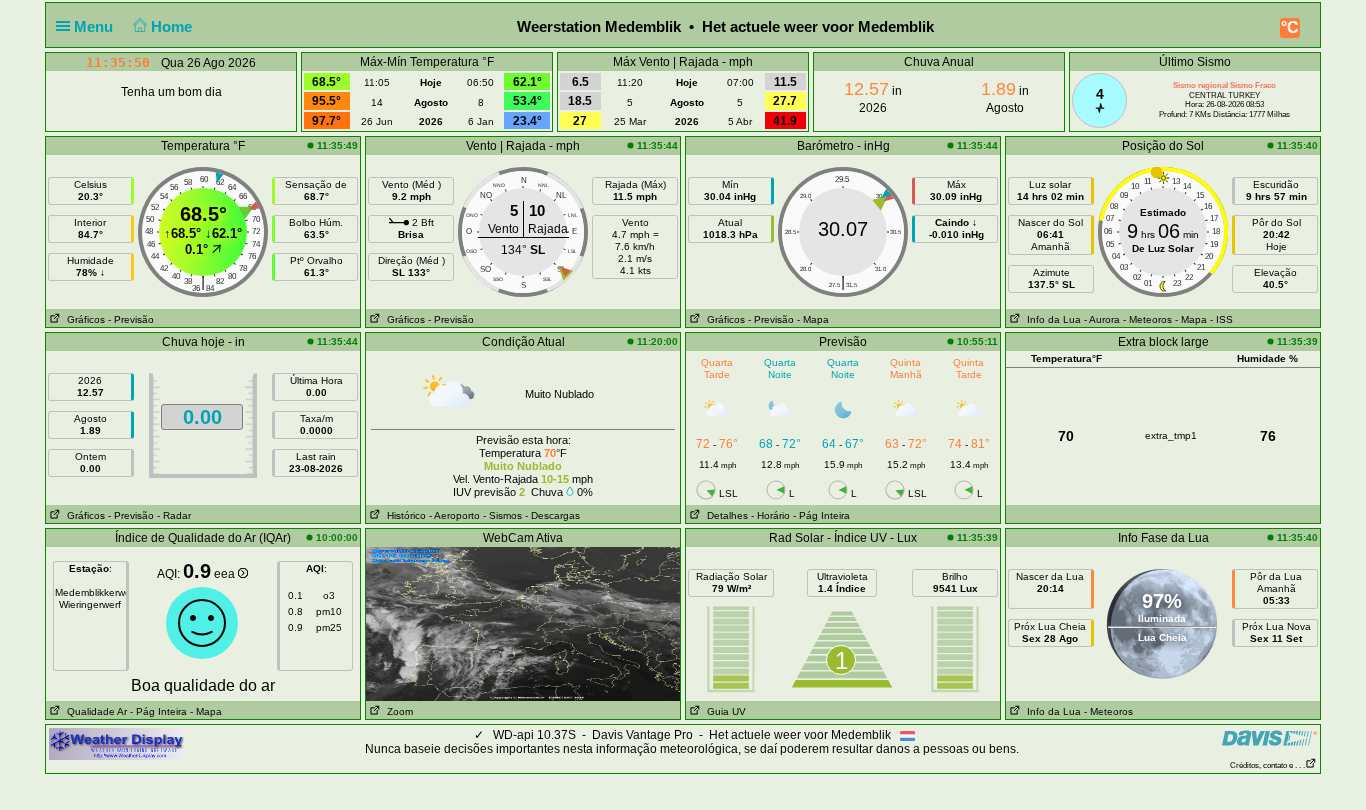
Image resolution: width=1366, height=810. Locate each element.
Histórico (403, 515)
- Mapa (813, 319)
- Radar (174, 515)
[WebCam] (523, 623)
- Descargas (552, 515)
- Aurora (1102, 319)
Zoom (397, 711)
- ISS (1221, 319)
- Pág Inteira (821, 515)
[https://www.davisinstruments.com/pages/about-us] (1269, 737)
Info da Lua (1051, 319)
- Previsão (131, 319)
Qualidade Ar (94, 711)
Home (173, 26)
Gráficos (83, 319)
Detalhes (724, 515)
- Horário (770, 515)
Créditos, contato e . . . (1267, 765)
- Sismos (502, 515)
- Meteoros (1147, 319)
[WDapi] (116, 743)
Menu (95, 26)
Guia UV (723, 711)
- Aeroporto (454, 515)
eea (226, 574)
